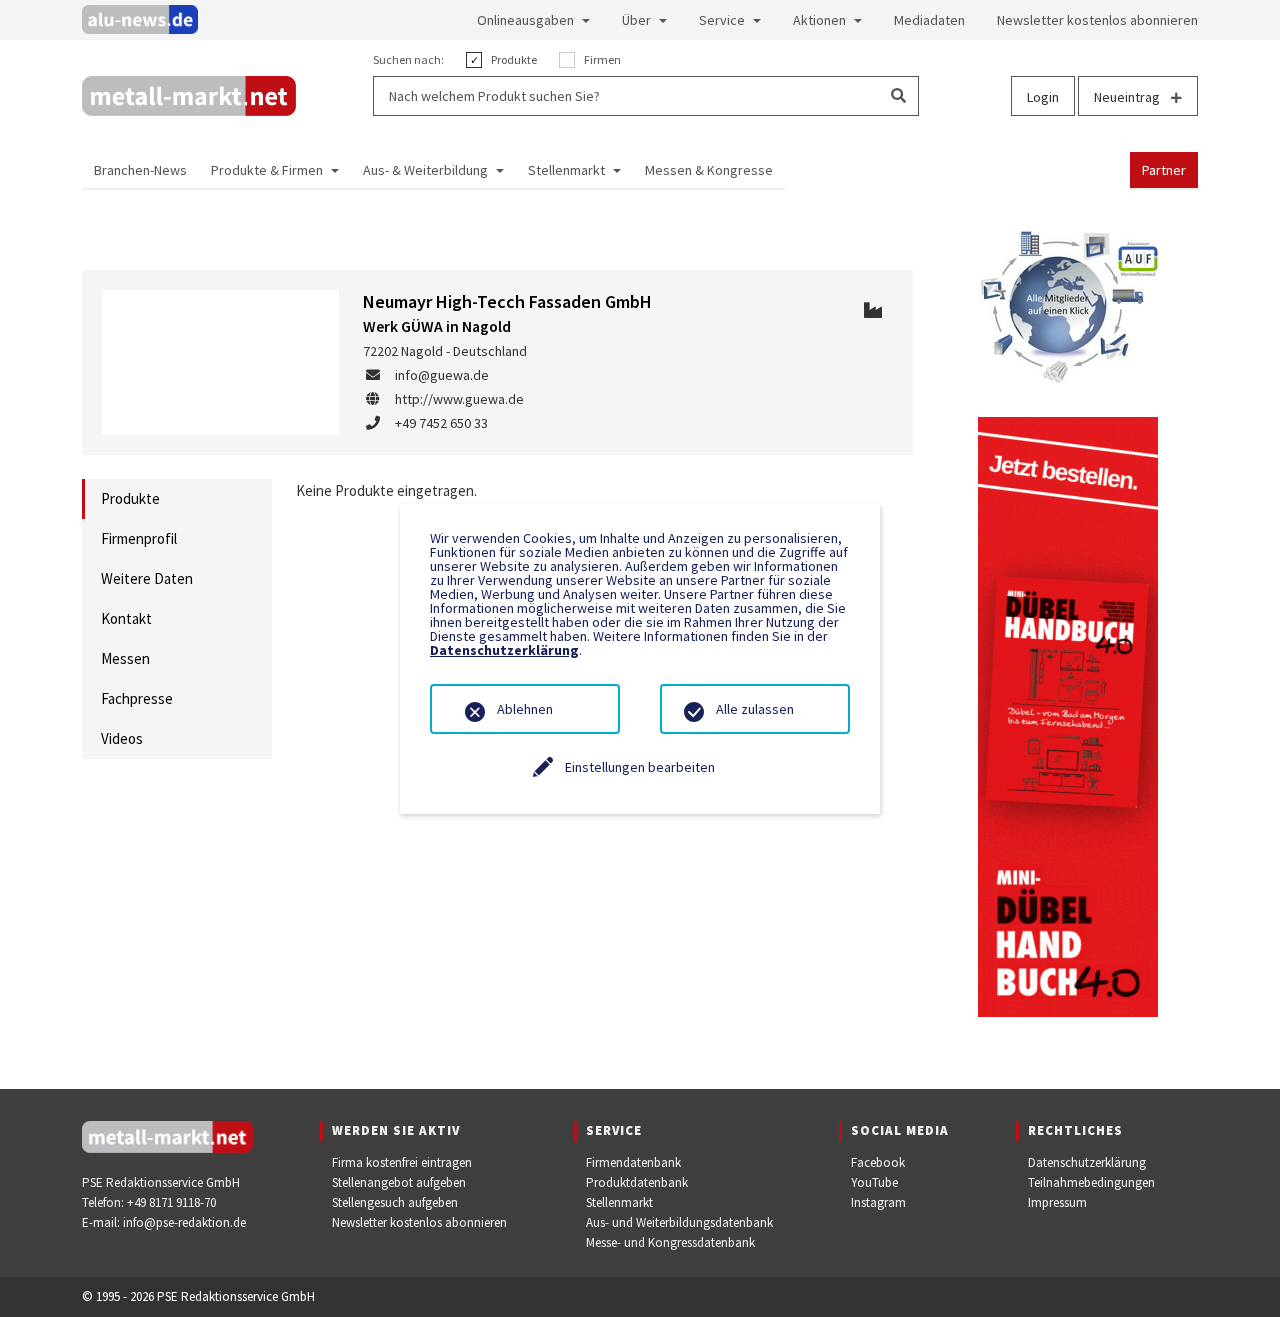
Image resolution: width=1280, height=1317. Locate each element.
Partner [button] (1164, 170)
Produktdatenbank (637, 1182)
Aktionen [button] (819, 20)
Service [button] (722, 20)
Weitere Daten (147, 578)
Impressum (1057, 1202)
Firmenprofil (139, 538)
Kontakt (126, 618)
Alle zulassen (755, 709)
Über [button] (636, 20)
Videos (122, 738)
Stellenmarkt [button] (566, 170)
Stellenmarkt (619, 1202)
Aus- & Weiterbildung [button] (425, 170)
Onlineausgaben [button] (525, 20)
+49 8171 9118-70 (171, 1202)
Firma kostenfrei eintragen (402, 1162)
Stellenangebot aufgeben (399, 1182)
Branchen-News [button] (140, 170)
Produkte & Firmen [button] (267, 170)
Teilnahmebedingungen (1091, 1182)
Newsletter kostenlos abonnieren (419, 1222)
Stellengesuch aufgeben (395, 1202)
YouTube (874, 1182)
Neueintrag (1128, 97)
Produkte (130, 498)
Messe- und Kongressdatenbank (670, 1242)
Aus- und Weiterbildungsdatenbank (679, 1222)
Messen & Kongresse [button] (709, 170)
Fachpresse (137, 698)
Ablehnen (525, 709)
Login (1043, 97)
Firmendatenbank (633, 1162)
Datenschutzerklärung (1087, 1162)
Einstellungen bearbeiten (640, 767)
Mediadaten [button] (929, 20)
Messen (125, 658)
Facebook (878, 1162)
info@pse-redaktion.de (184, 1222)
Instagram (878, 1202)
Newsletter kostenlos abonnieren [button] (1097, 20)
